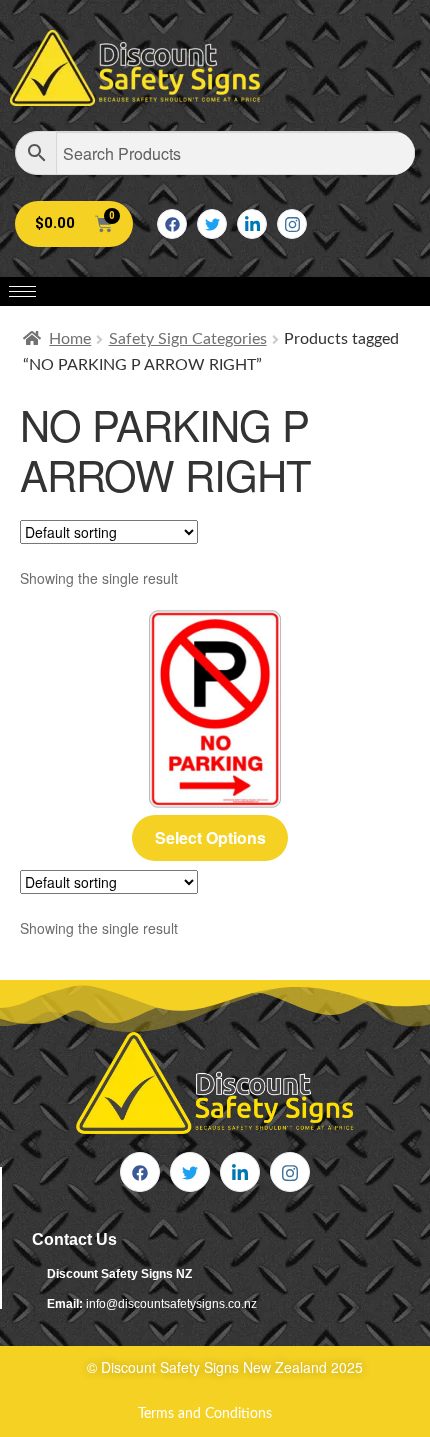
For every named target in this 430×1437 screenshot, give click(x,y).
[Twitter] (212, 224)
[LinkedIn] (252, 224)
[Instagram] (292, 224)
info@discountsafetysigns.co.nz (171, 1304)
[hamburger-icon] (22, 291)
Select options (210, 837)
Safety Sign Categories (188, 339)
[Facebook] (172, 224)
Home (70, 339)
